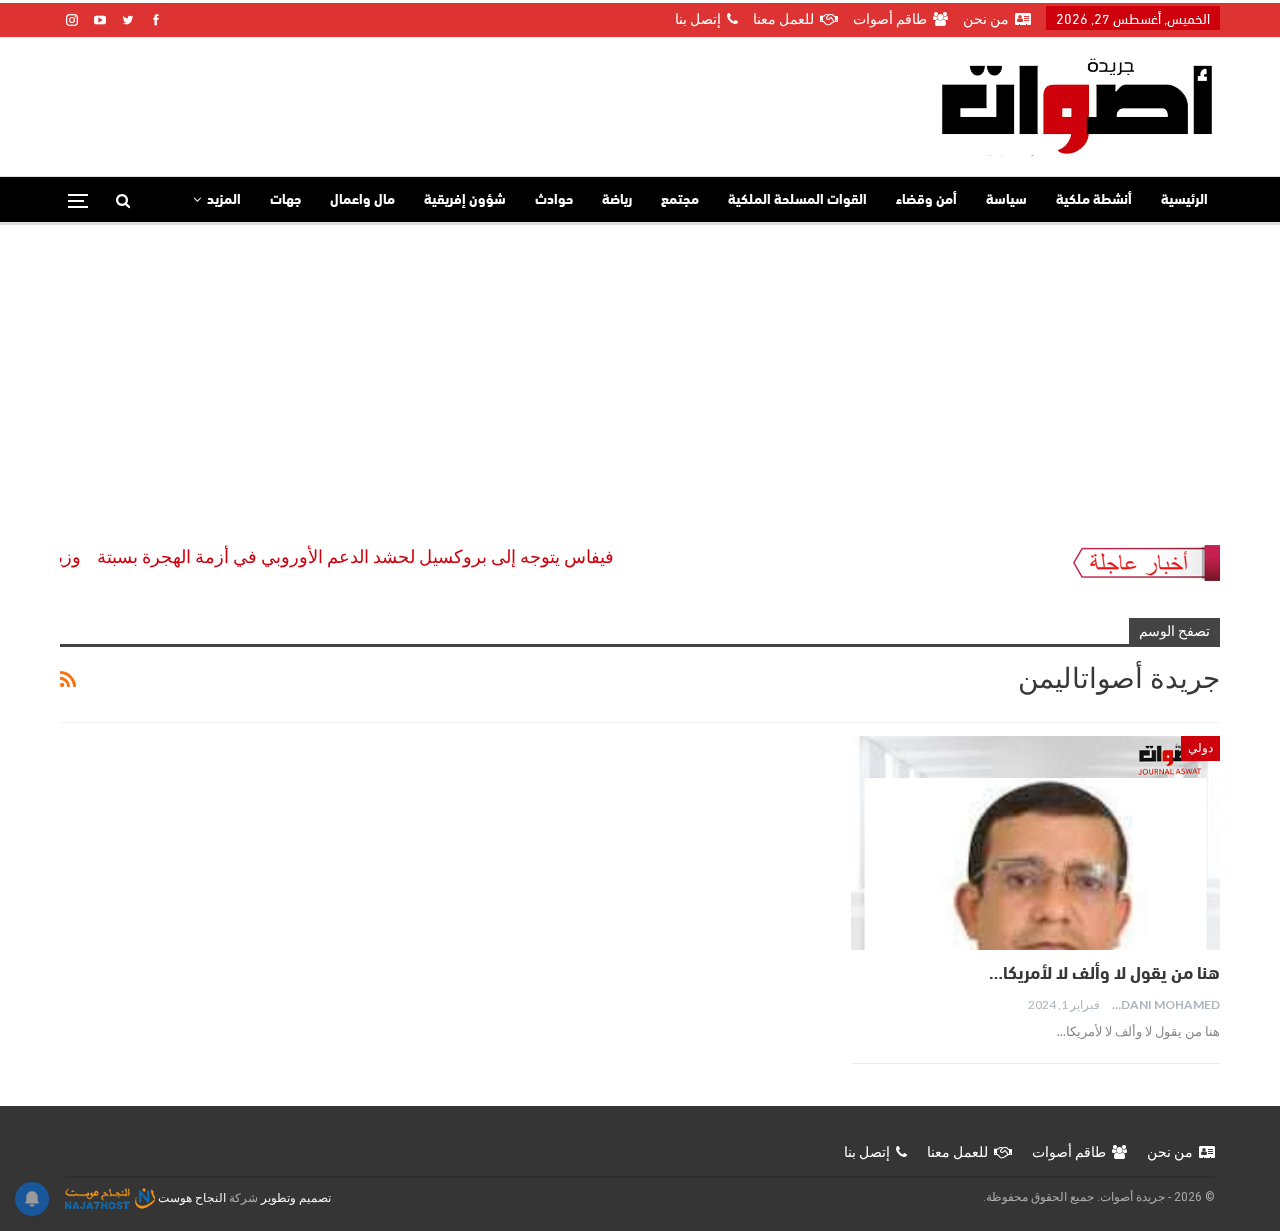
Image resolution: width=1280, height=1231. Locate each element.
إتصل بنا (698, 19)
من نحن (986, 19)
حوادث (554, 200)
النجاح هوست (190, 1198)
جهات (285, 200)
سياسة (1006, 200)
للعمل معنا (783, 19)
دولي (1200, 748)
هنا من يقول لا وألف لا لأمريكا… (1102, 975)
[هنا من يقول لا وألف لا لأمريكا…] (1035, 843)
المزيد (224, 200)
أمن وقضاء (926, 200)
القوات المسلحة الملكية (797, 200)
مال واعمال (362, 200)
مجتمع (680, 200)
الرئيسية (1184, 200)
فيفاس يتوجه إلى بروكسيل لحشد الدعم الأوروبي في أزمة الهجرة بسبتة (376, 556)
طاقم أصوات (890, 19)
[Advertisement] (640, 375)
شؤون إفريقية (465, 200)
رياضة (617, 200)
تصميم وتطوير (296, 1198)
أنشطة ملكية (1094, 200)
